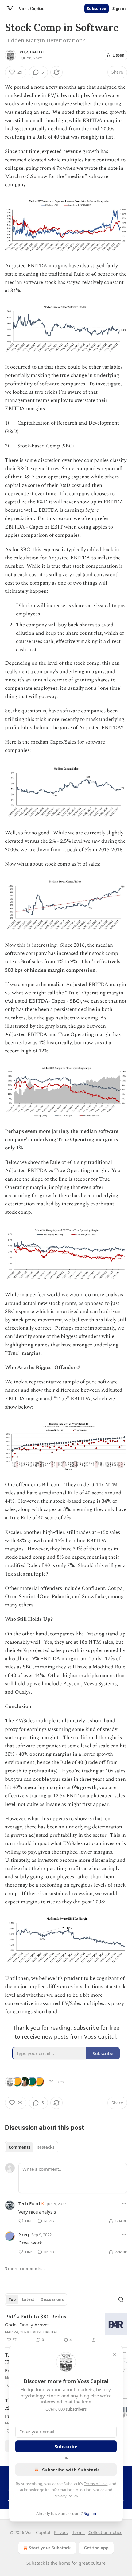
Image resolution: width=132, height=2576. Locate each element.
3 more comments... (25, 2269)
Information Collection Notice (77, 2490)
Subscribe (97, 9)
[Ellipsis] (124, 2203)
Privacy (61, 2532)
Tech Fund (29, 2203)
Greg (24, 2234)
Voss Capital (32, 52)
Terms (78, 2532)
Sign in (119, 9)
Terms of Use (96, 2484)
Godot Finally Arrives (27, 2325)
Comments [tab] (19, 2147)
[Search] (121, 2299)
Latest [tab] (28, 2299)
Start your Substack (50, 2548)
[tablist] (31, 2147)
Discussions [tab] (52, 2299)
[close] (114, 2355)
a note (37, 87)
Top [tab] (12, 2299)
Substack (36, 2563)
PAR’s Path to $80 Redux (36, 2317)
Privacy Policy (66, 2496)
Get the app (96, 2548)
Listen (118, 55)
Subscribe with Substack (70, 2470)
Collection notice (105, 2532)
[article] (66, 2328)
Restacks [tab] (45, 2147)
